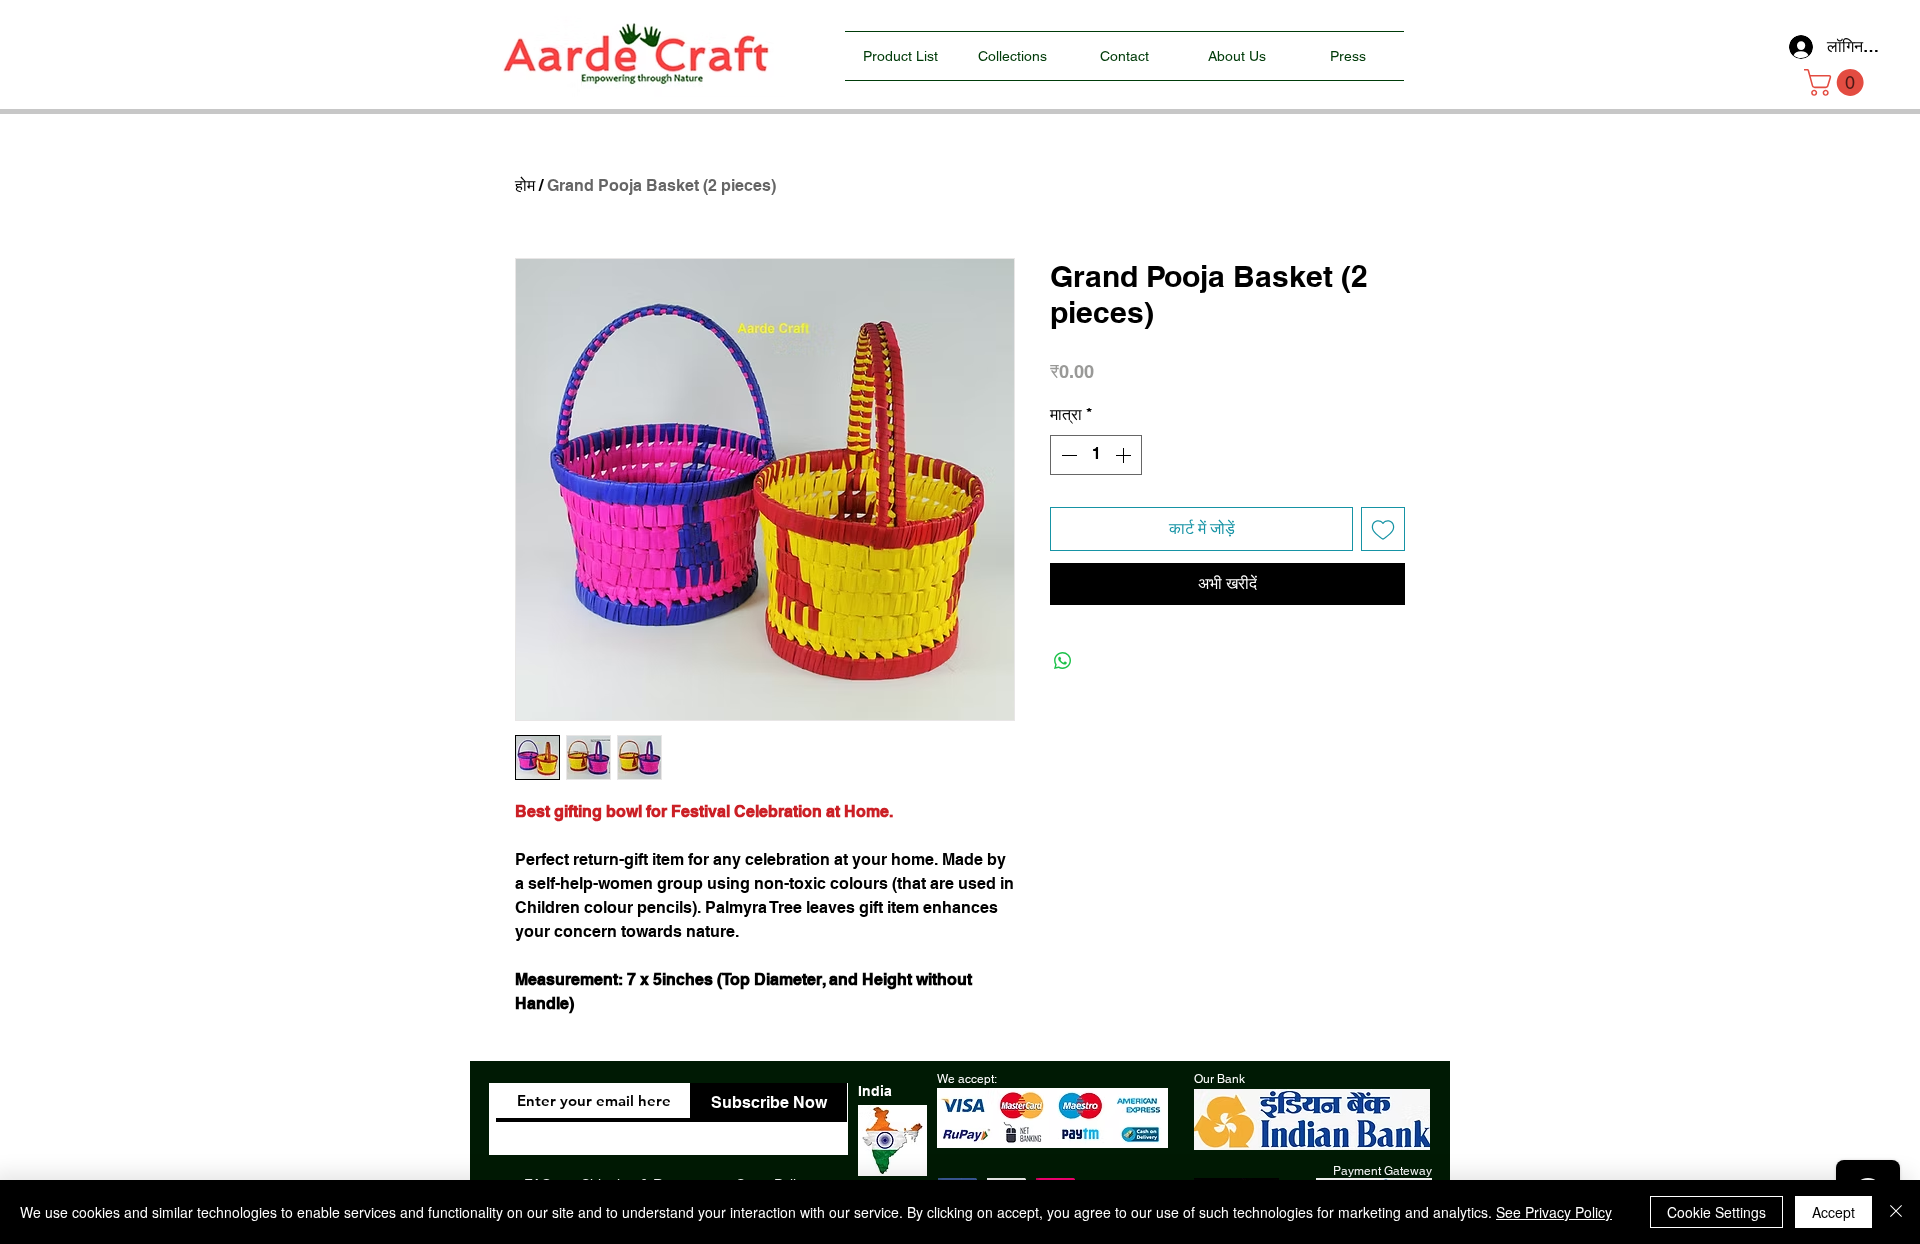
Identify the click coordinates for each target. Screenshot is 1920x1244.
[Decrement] (1067, 455)
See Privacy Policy (1554, 1212)
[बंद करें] (1896, 1212)
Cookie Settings (1716, 1212)
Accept (1833, 1212)
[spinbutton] (1096, 455)
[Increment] (1125, 455)
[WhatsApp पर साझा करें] (1063, 661)
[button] (1837, 82)
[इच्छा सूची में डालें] (1383, 529)
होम (525, 185)
